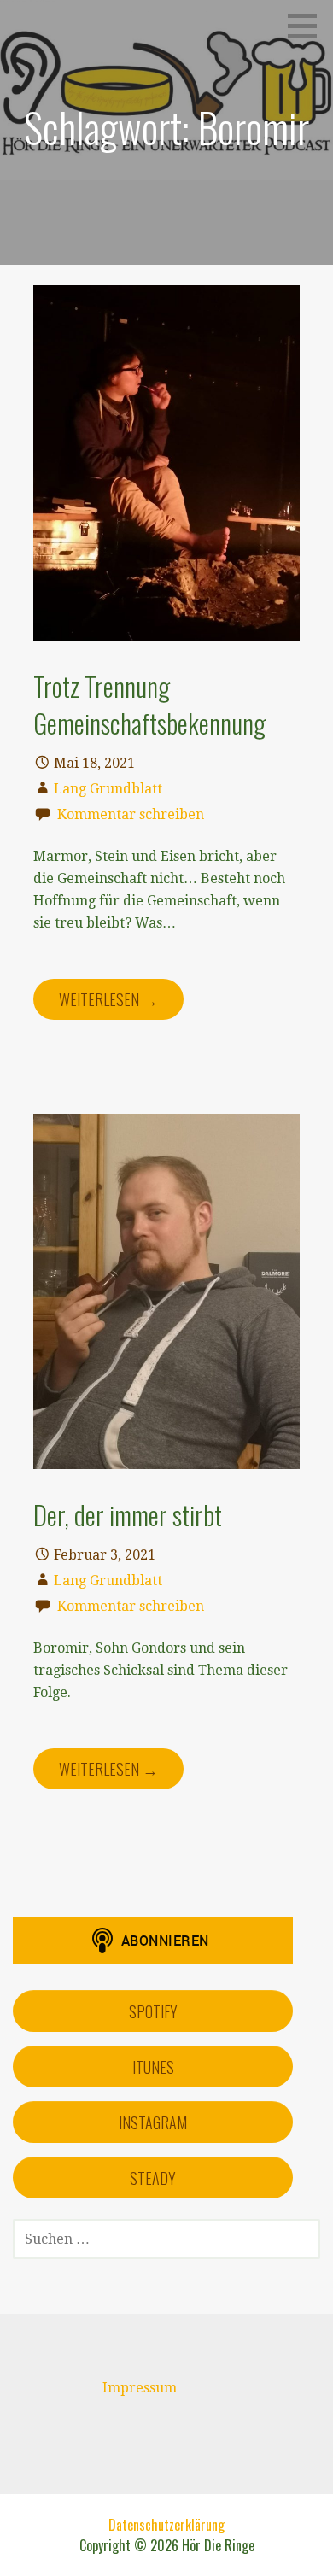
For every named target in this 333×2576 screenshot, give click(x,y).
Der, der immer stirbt (128, 1514)
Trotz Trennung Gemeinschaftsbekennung (149, 704)
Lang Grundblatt (108, 789)
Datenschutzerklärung (166, 2525)
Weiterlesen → (108, 999)
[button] (308, 26)
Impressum (140, 2388)
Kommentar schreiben (131, 814)
